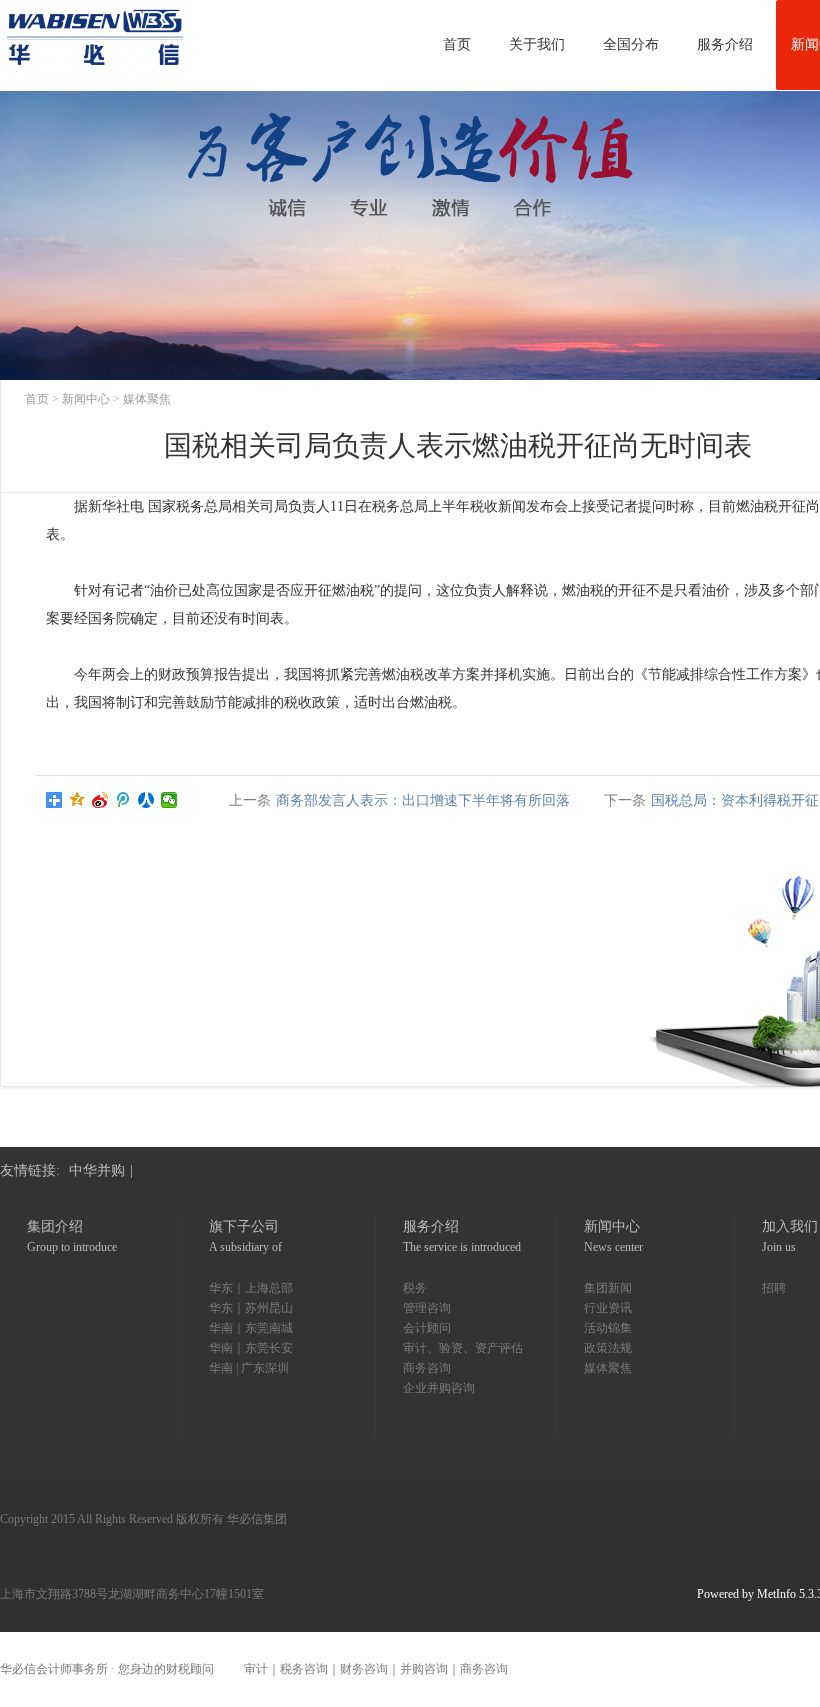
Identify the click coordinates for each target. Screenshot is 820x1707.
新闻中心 (86, 399)
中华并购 (97, 1170)
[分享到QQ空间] (77, 800)
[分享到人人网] (146, 800)
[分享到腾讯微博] (123, 800)
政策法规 (608, 1348)
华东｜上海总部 (251, 1288)
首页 (37, 399)
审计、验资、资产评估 (463, 1348)
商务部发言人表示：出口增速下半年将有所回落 (423, 800)
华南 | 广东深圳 (249, 1368)
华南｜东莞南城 (251, 1328)
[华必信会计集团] (95, 45)
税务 (415, 1288)
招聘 (774, 1288)
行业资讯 (608, 1308)
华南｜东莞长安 (251, 1348)
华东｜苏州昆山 (251, 1308)
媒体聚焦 (147, 399)
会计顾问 (427, 1328)
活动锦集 (608, 1328)
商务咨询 (427, 1368)
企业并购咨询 (439, 1388)
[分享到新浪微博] (100, 800)
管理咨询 (427, 1308)
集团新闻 (608, 1288)
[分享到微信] (169, 800)
